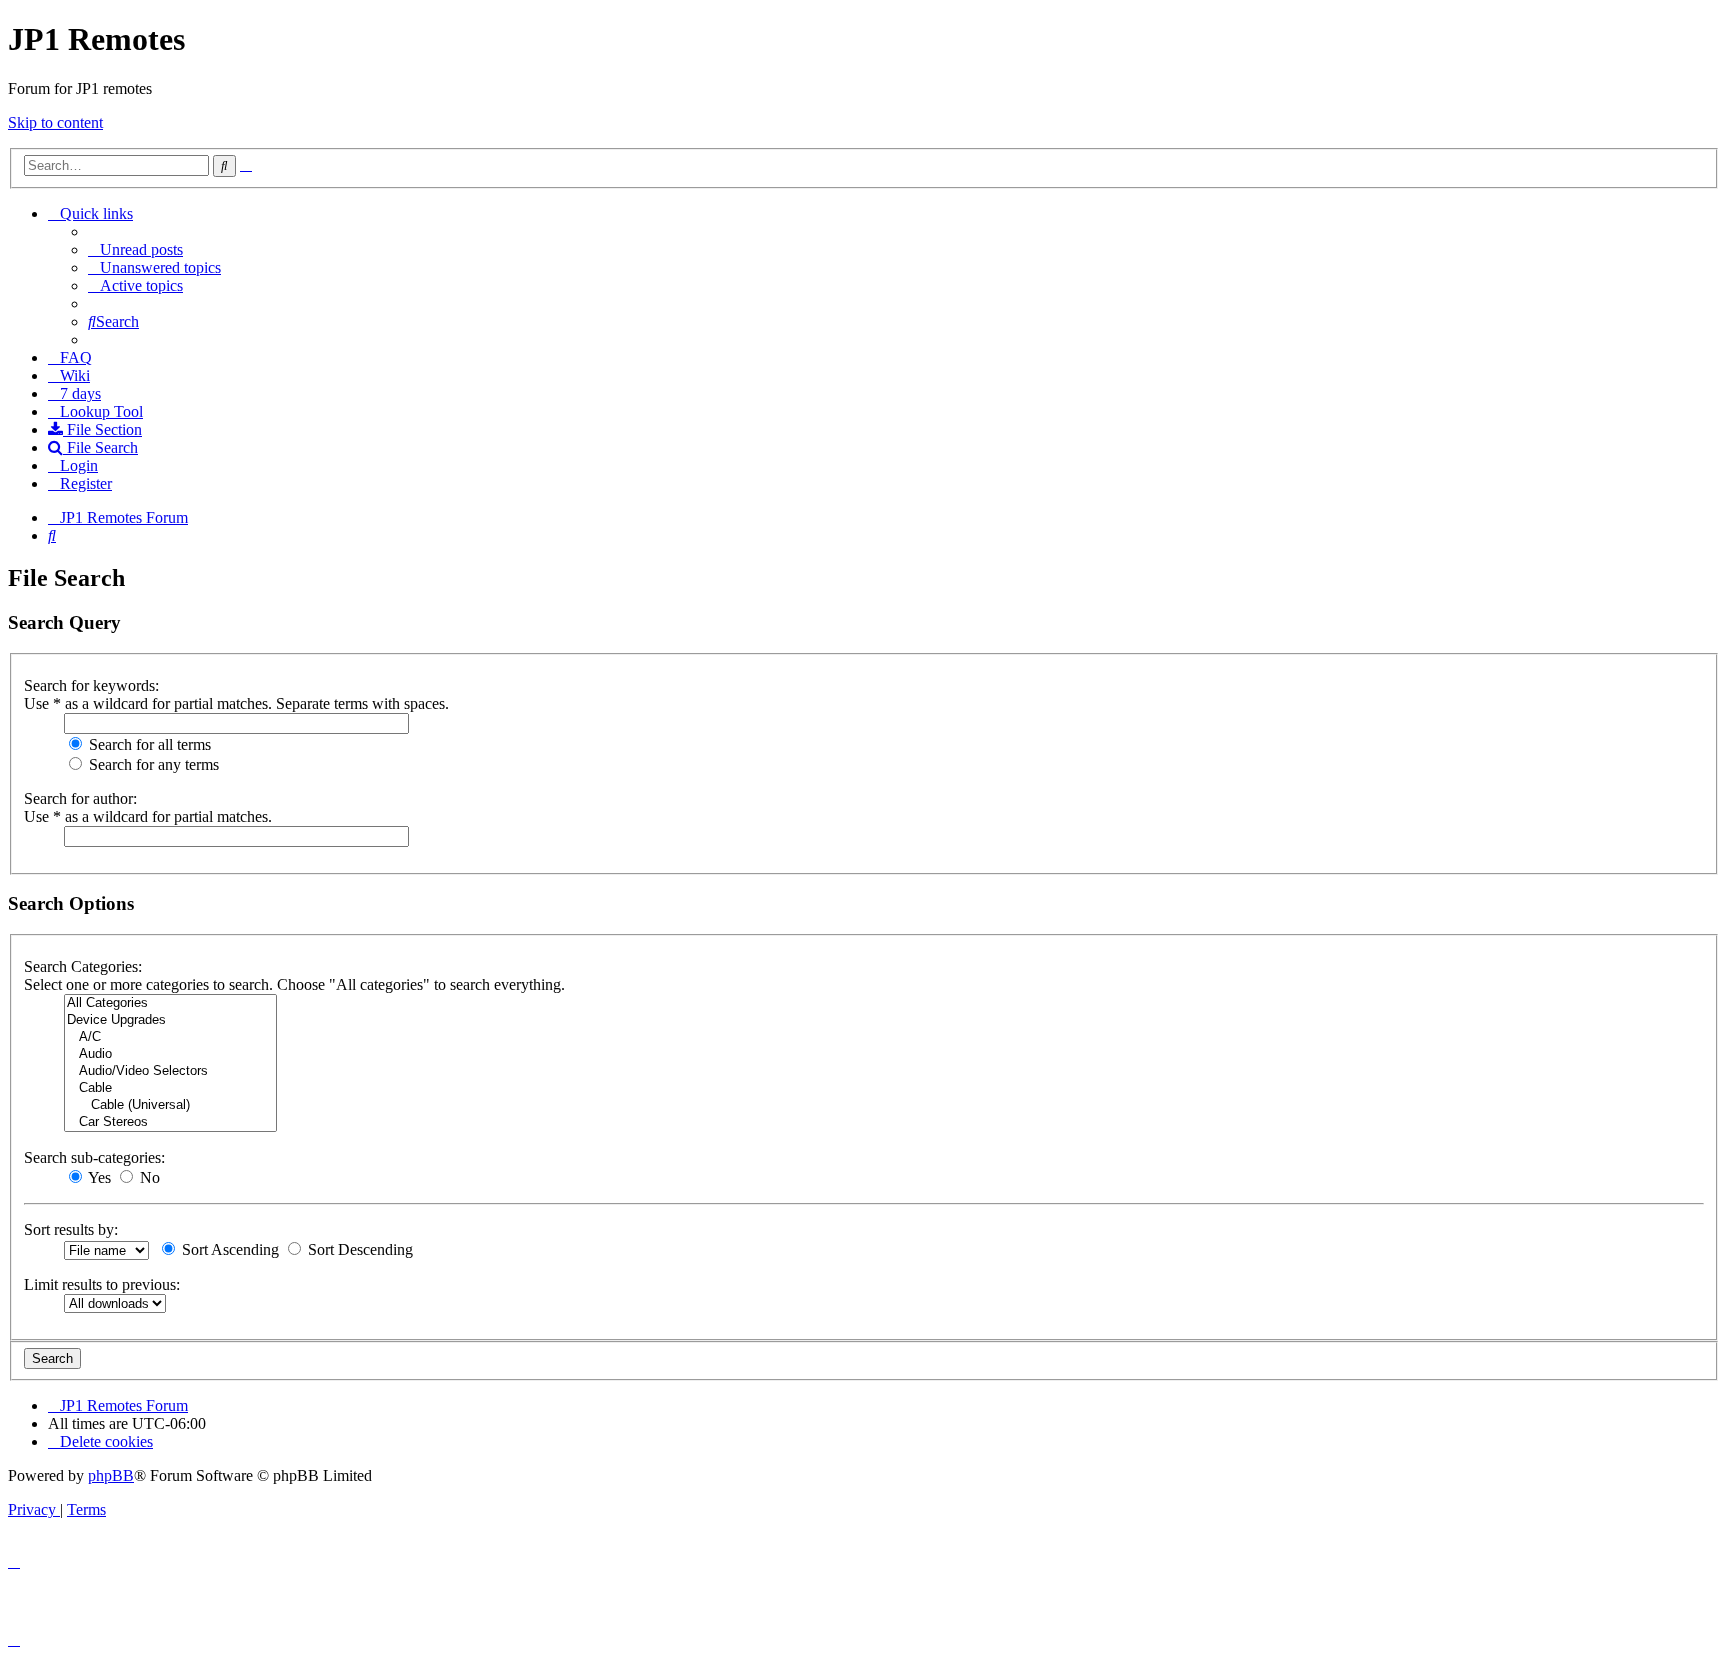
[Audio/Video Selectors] (170, 1071)
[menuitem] (135, 249)
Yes (98, 1177)
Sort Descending (358, 1249)
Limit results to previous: (102, 1284)
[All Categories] (170, 1003)
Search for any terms (152, 764)
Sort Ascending (228, 1249)
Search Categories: (83, 966)
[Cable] (170, 1088)
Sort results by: (71, 1229)
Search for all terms (148, 744)
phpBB (111, 1475)
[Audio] (170, 1054)
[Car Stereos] (170, 1122)
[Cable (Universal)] (170, 1105)
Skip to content (55, 122)
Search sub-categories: (94, 1157)
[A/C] (170, 1037)
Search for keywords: (91, 685)
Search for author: (80, 798)
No (148, 1177)
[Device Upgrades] (170, 1020)
